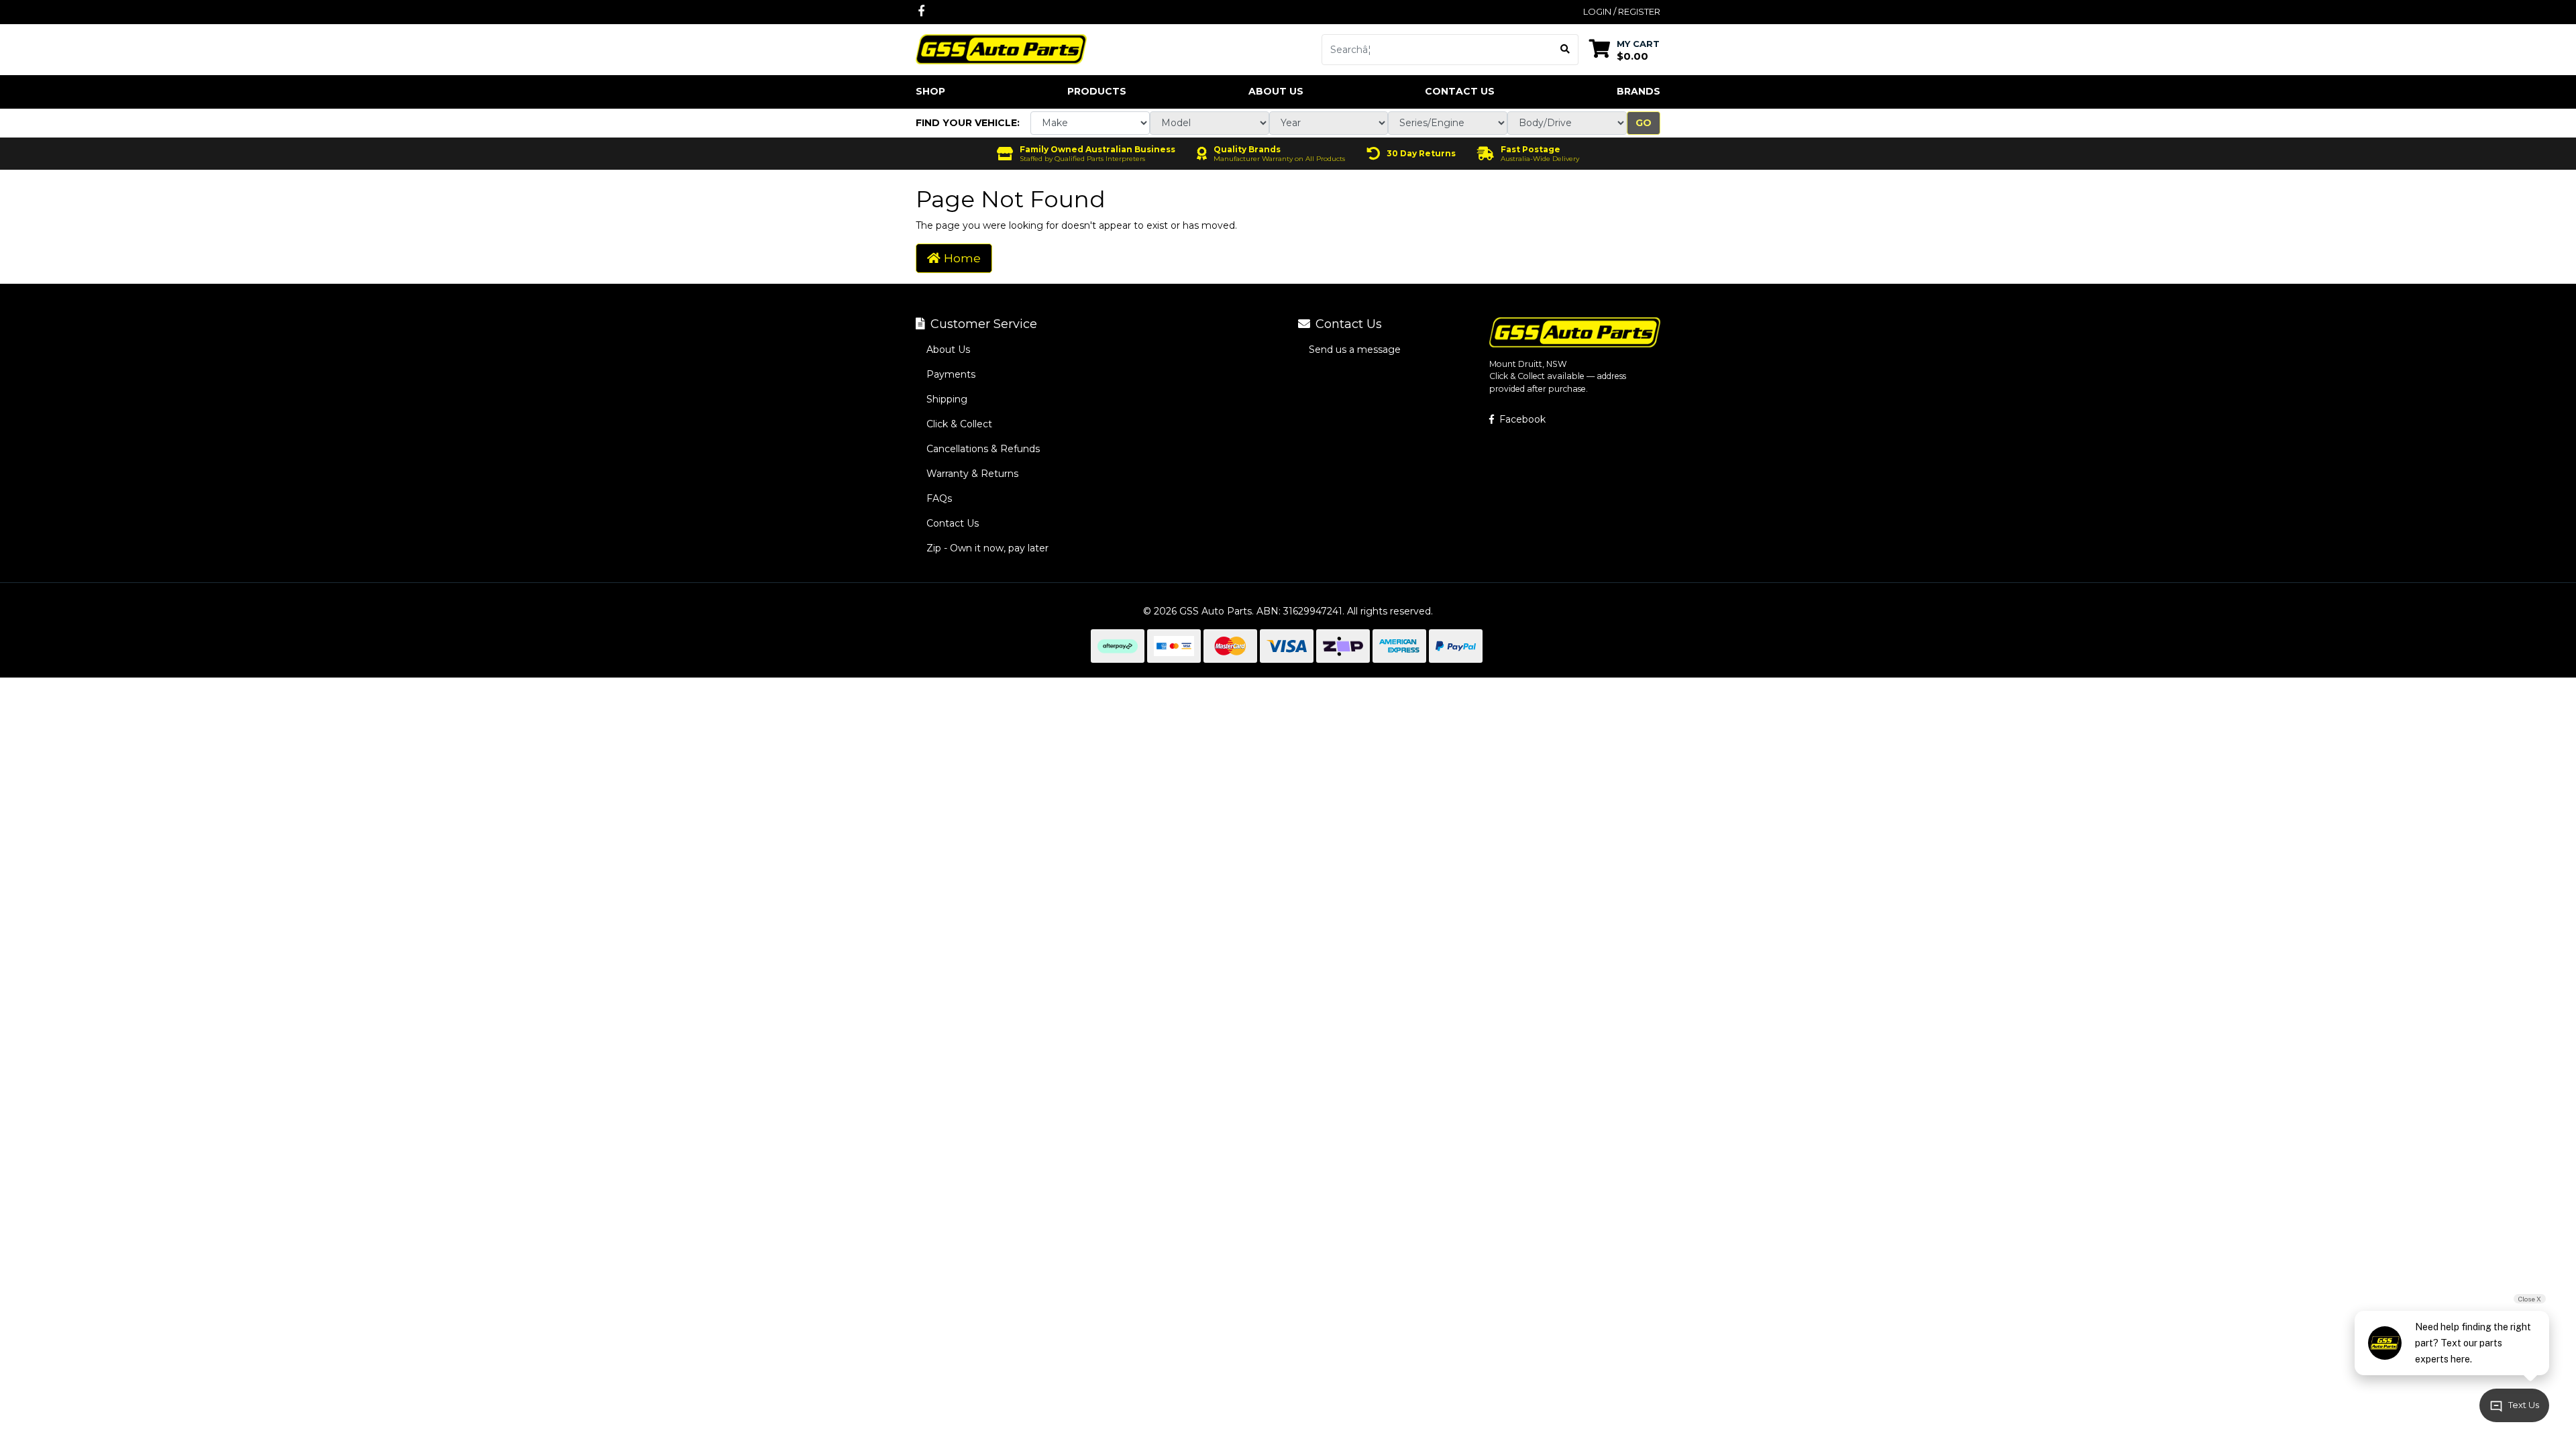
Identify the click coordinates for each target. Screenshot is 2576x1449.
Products (1097, 91)
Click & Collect (959, 424)
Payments (951, 374)
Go (1644, 123)
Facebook (1521, 419)
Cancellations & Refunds (983, 449)
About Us (1276, 91)
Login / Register (1622, 11)
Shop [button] (930, 91)
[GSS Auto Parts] (1001, 48)
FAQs (939, 498)
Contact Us (1460, 91)
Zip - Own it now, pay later (987, 548)
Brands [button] (1639, 91)
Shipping (947, 399)
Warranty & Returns (972, 474)
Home (961, 258)
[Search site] (1565, 50)
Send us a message (1355, 350)
